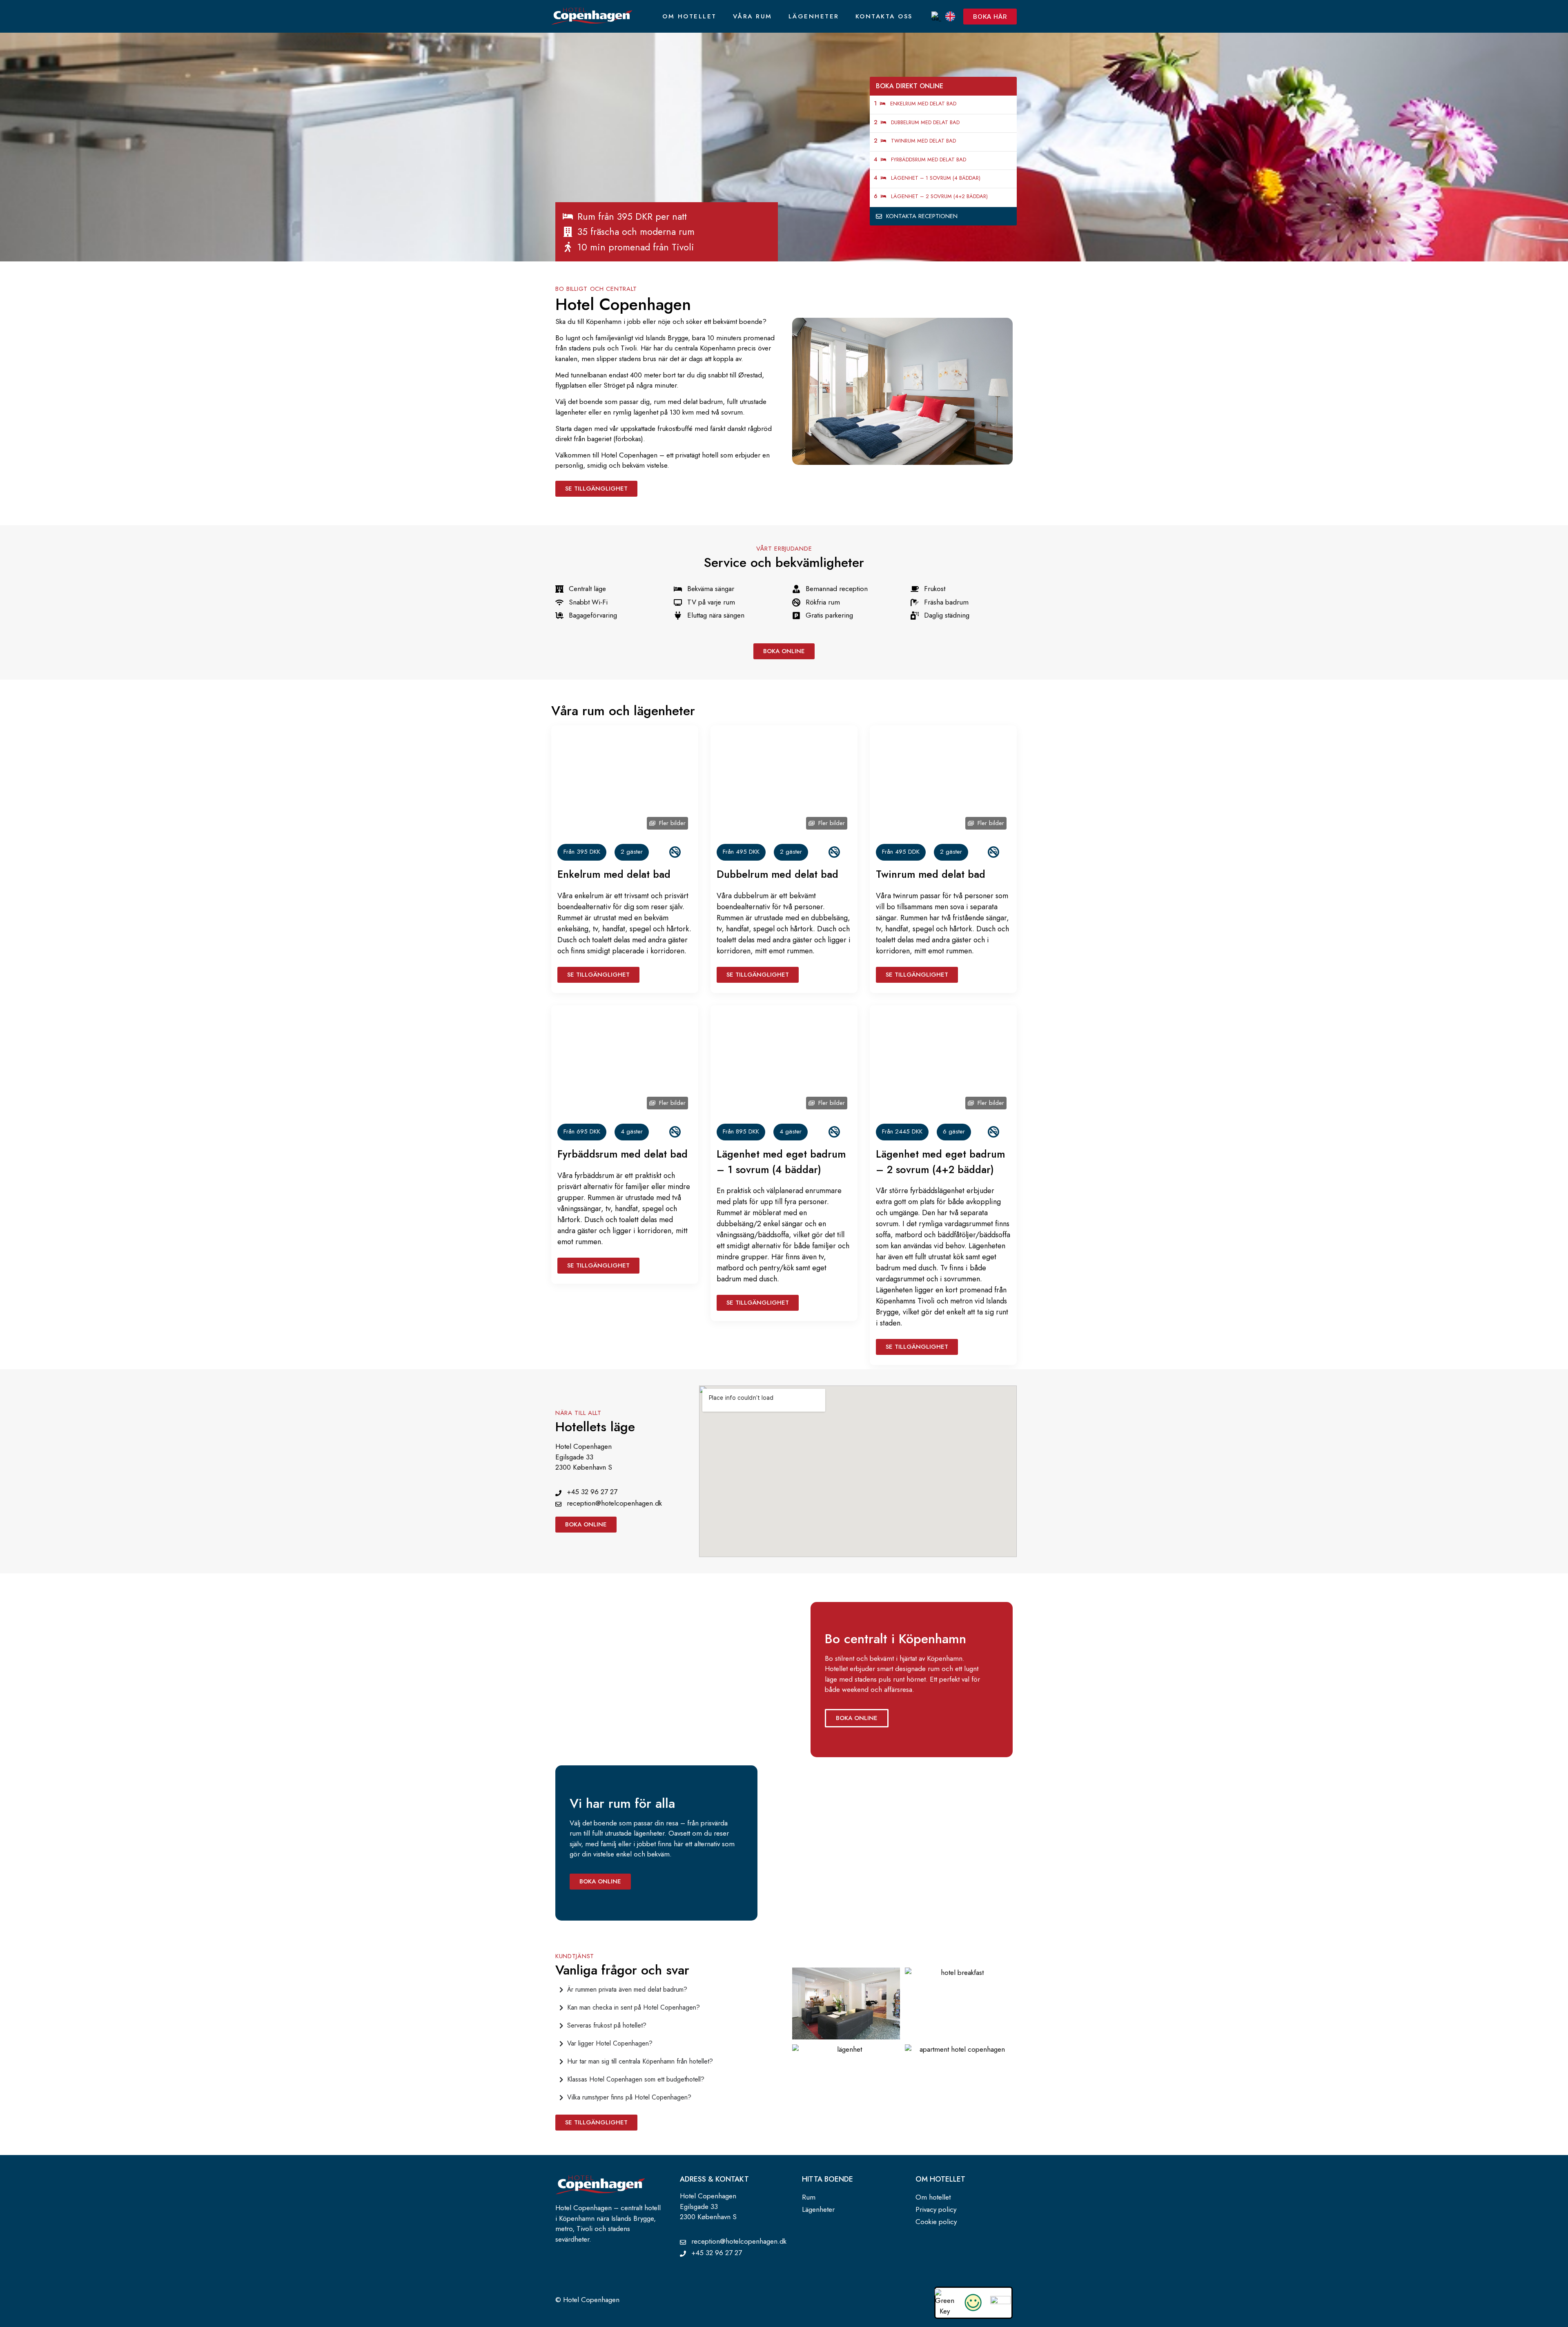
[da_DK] (936, 16)
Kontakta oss (884, 16)
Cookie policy (936, 2222)
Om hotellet (689, 16)
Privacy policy (936, 2209)
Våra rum (753, 16)
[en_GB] (950, 16)
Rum (809, 2197)
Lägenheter (814, 16)
